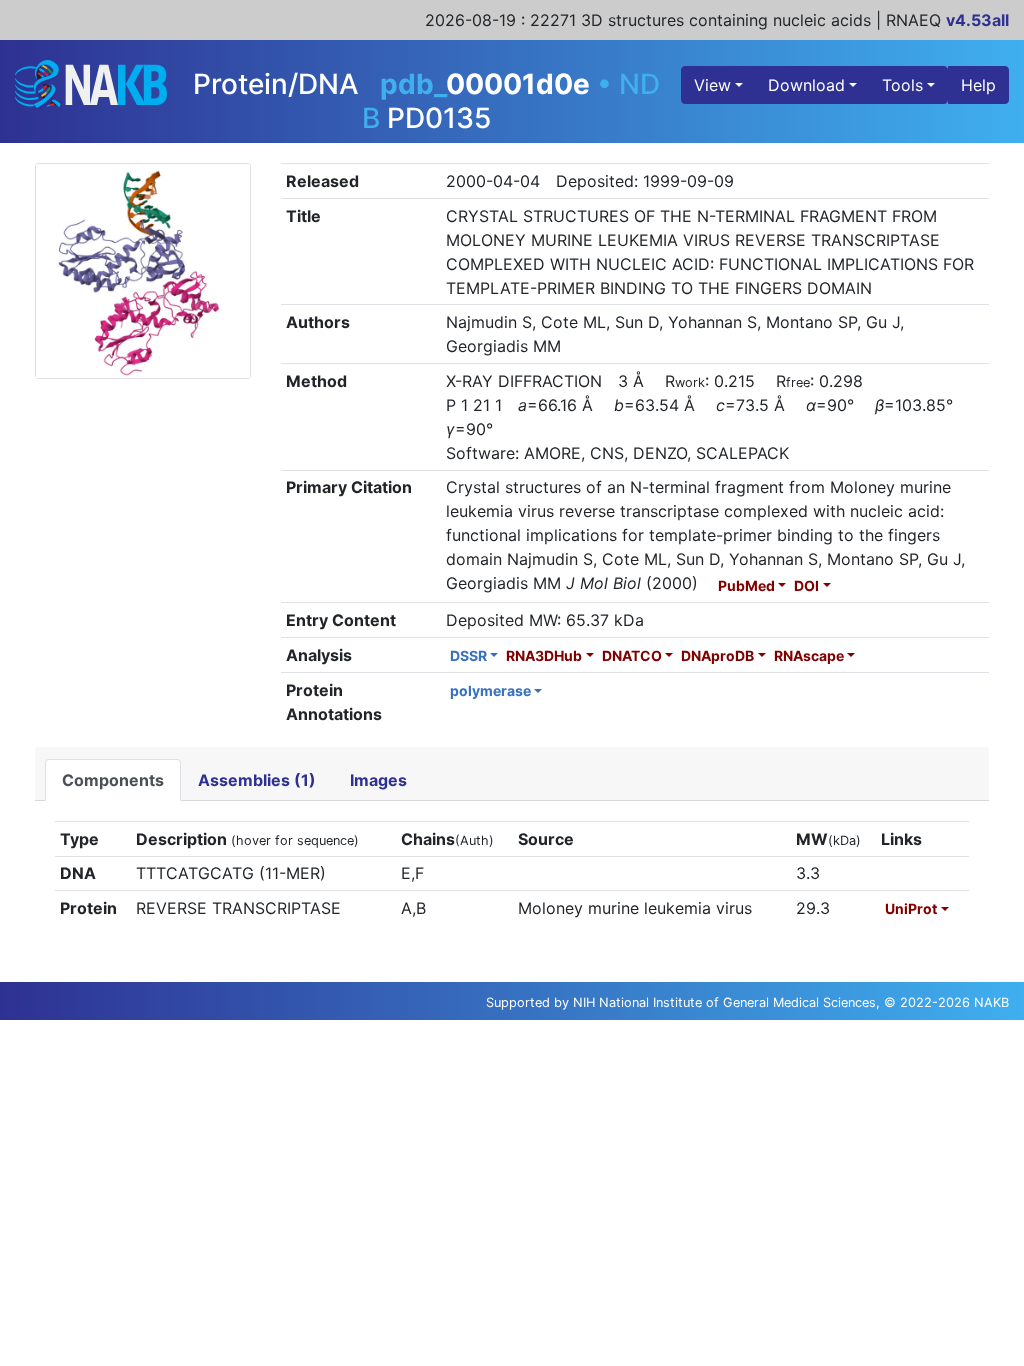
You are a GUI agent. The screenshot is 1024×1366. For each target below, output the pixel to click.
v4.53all (977, 20)
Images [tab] (378, 780)
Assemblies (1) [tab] (257, 780)
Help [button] (978, 85)
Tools (902, 85)
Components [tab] (113, 780)
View (712, 85)
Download (806, 85)
